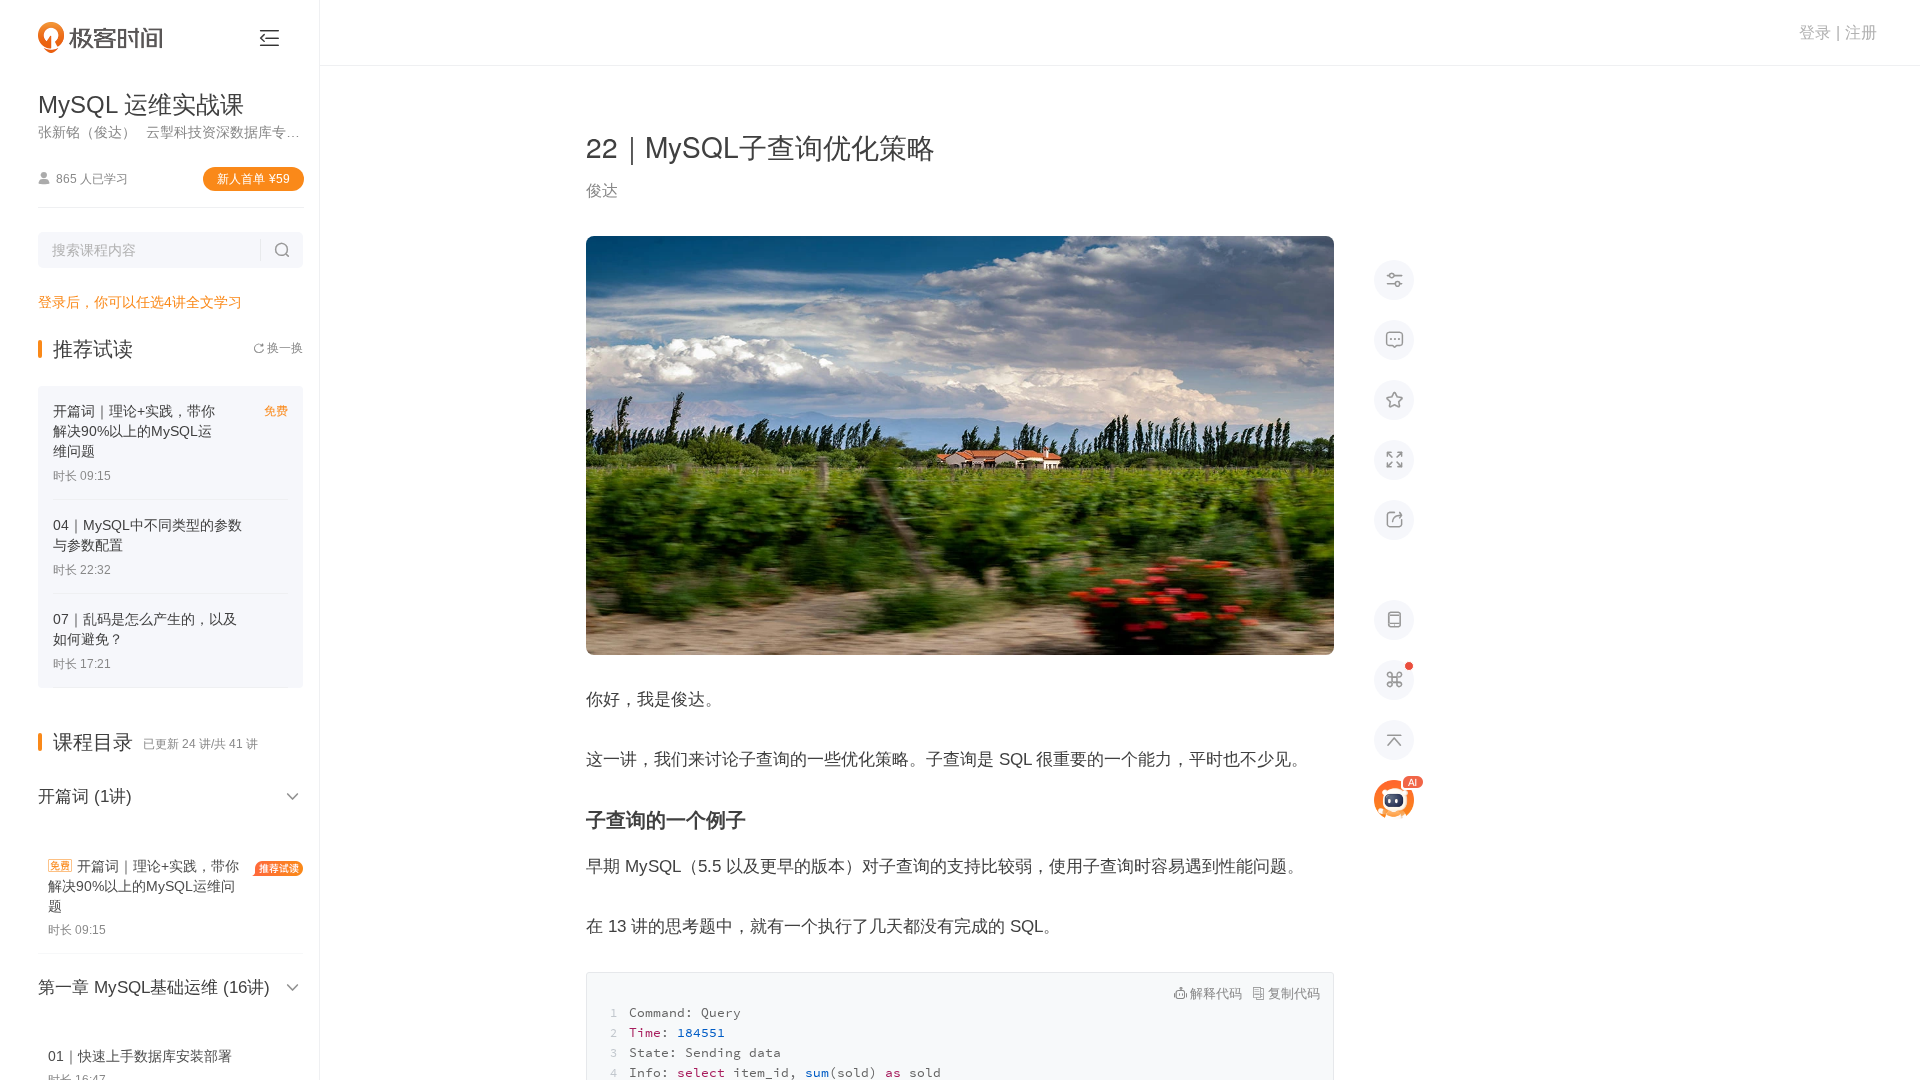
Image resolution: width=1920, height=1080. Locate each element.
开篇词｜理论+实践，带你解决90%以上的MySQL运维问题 (134, 431)
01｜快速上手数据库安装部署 (140, 1056)
